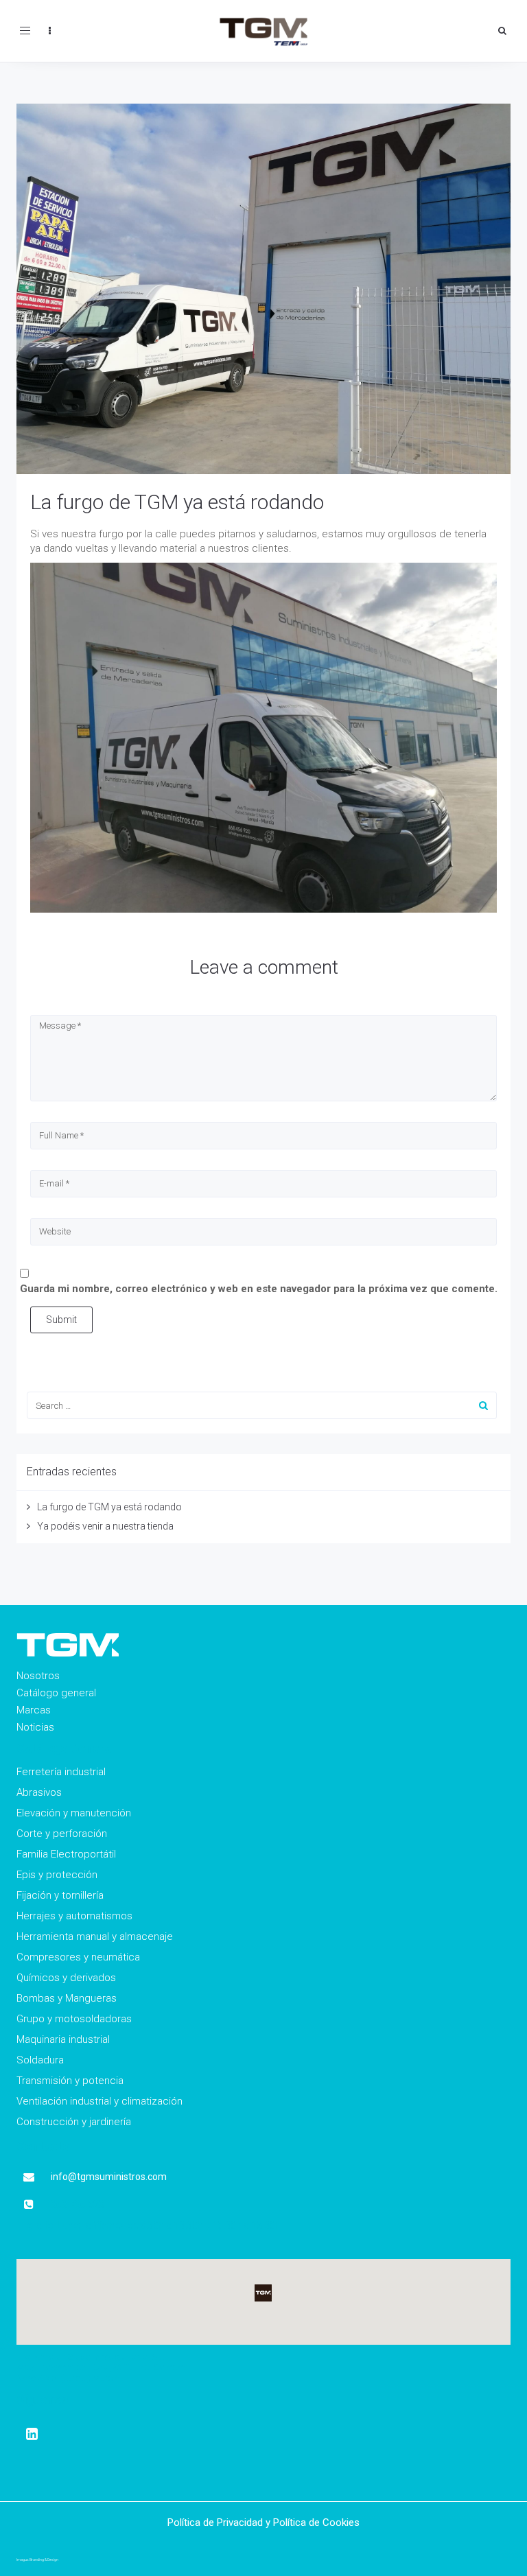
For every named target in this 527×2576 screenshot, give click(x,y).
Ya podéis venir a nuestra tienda (105, 1526)
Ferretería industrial (61, 1772)
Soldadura (40, 2060)
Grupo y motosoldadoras (74, 2019)
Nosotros (38, 1676)
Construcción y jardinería (74, 2122)
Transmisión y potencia (70, 2081)
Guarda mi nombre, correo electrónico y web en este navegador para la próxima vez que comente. (259, 1289)
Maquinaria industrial (63, 2039)
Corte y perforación (62, 1834)
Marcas (34, 1710)
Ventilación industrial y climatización (99, 2101)
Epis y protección (57, 1875)
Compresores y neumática (78, 1957)
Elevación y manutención (74, 1813)
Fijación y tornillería (60, 1895)
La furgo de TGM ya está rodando (177, 502)
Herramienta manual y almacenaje (95, 1936)
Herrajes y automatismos (74, 1916)
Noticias (35, 1727)
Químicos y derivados (66, 1978)
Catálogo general (56, 1693)
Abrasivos (39, 1792)
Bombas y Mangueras (67, 1998)
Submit (61, 1320)
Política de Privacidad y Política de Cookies (263, 2522)
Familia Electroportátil (66, 1854)
